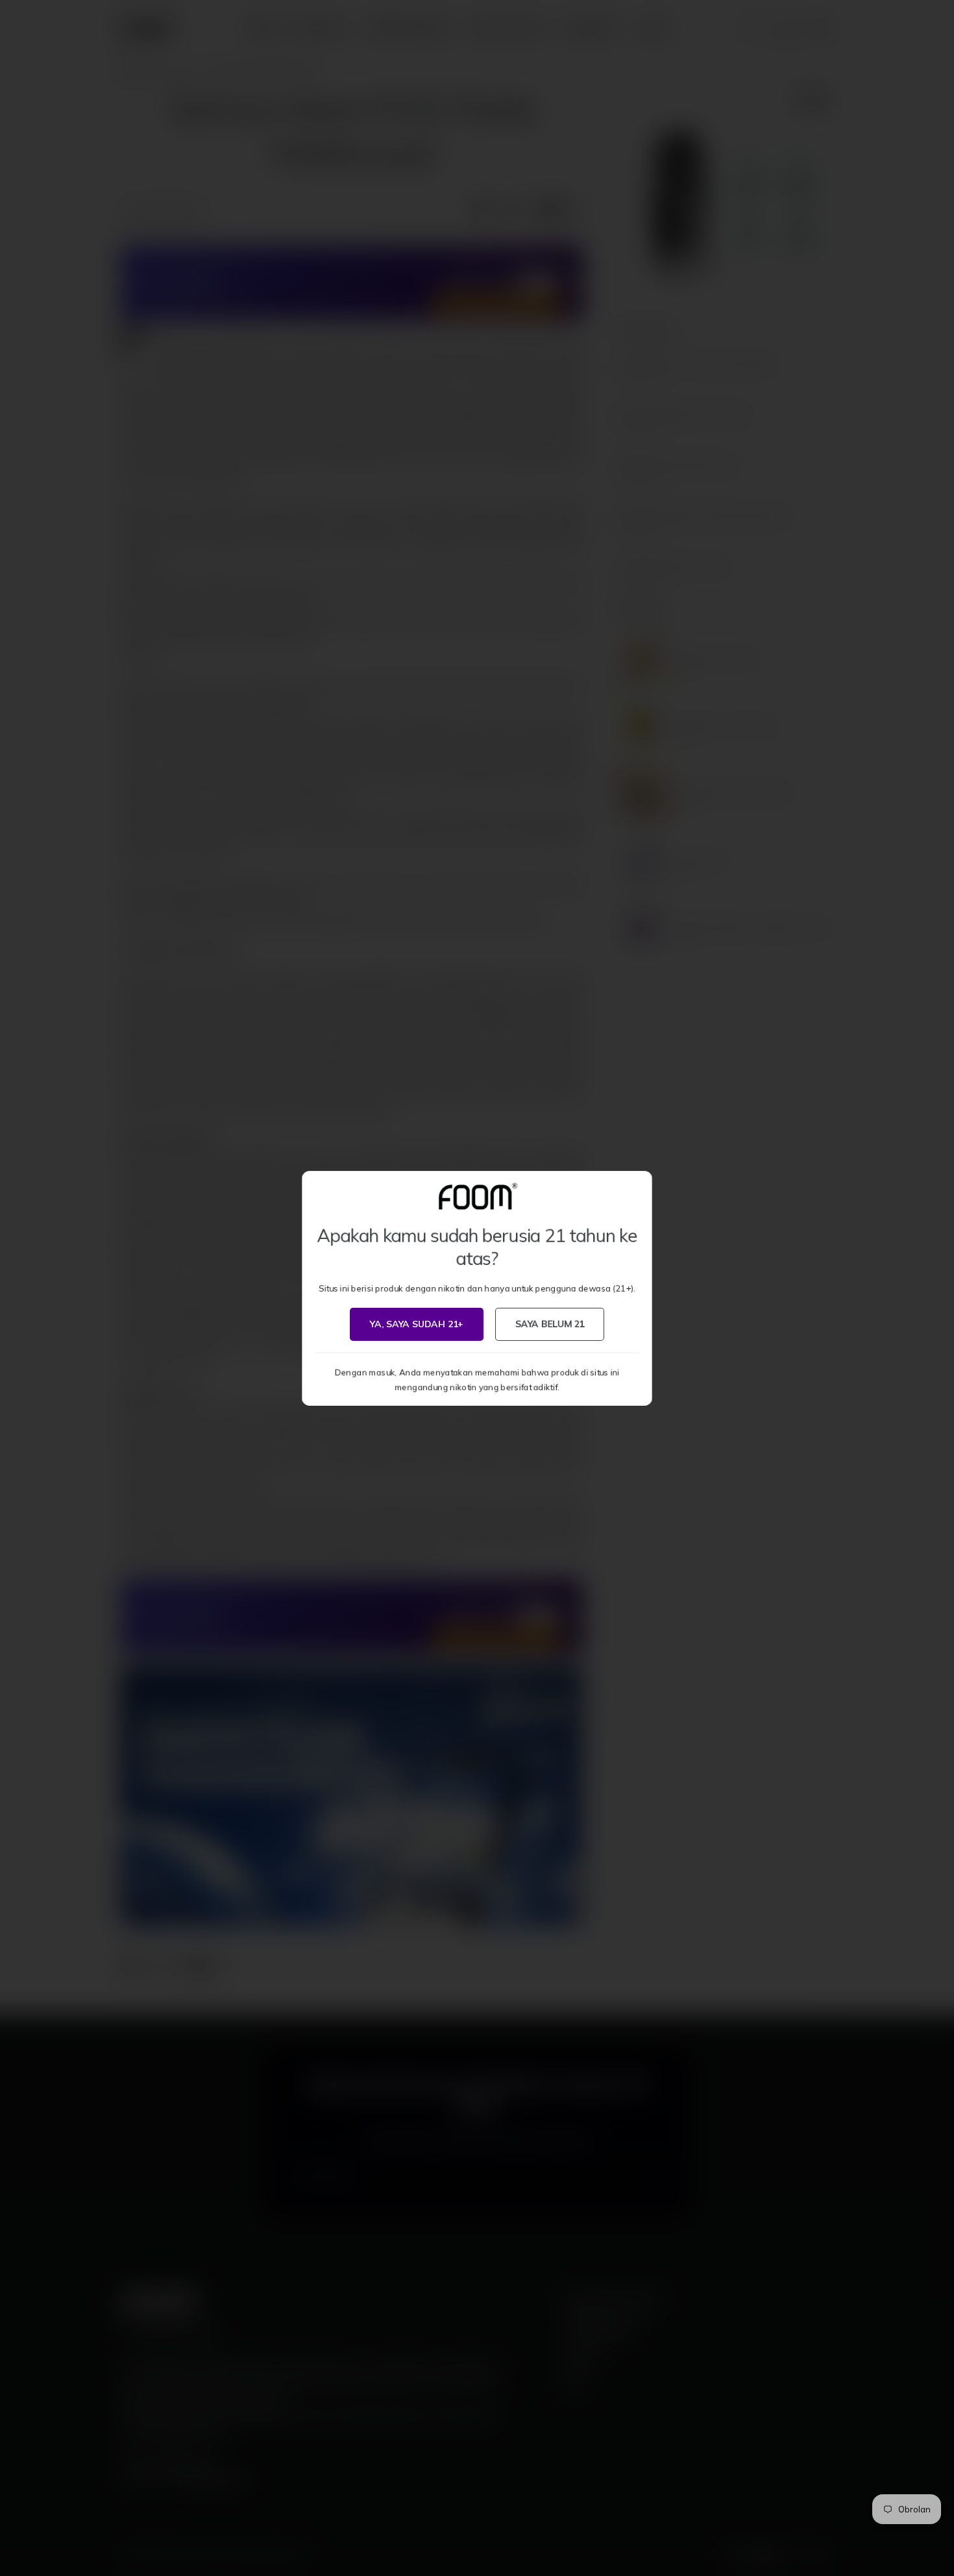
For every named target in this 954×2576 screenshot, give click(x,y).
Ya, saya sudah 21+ (417, 1324)
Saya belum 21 (550, 1324)
